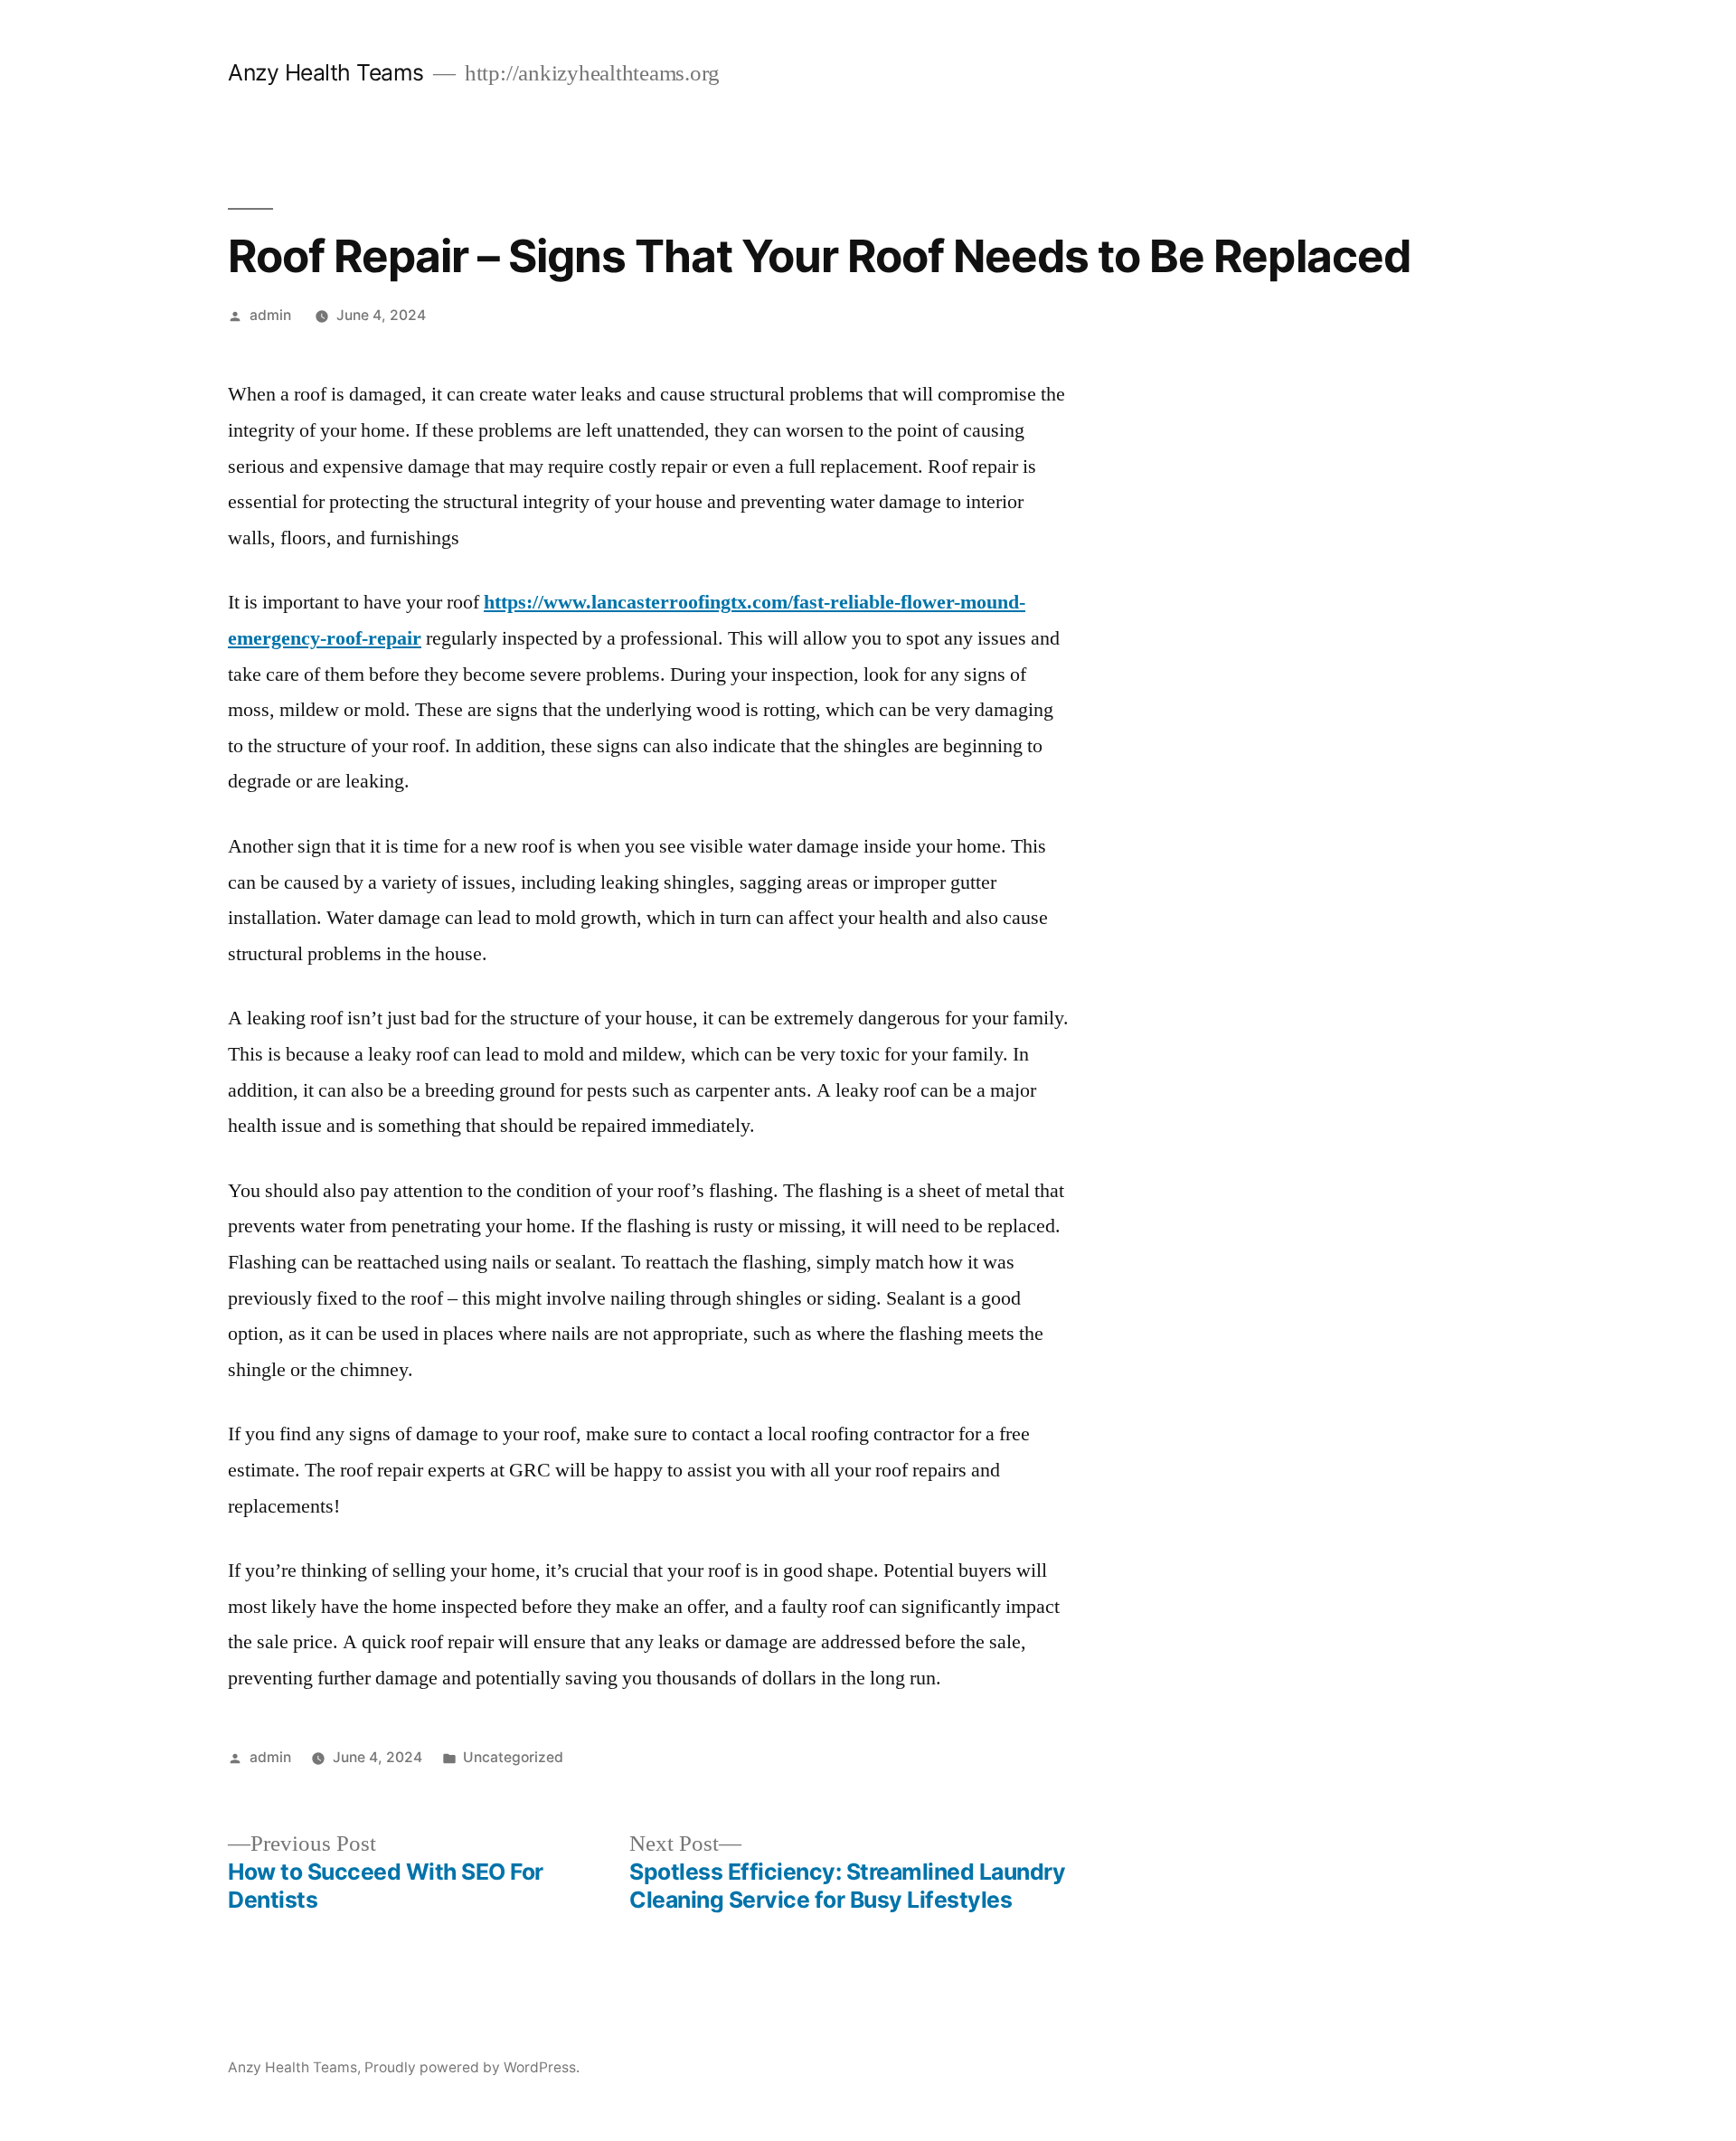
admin (270, 315)
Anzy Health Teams (326, 72)
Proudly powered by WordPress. (472, 2067)
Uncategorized (513, 1757)
